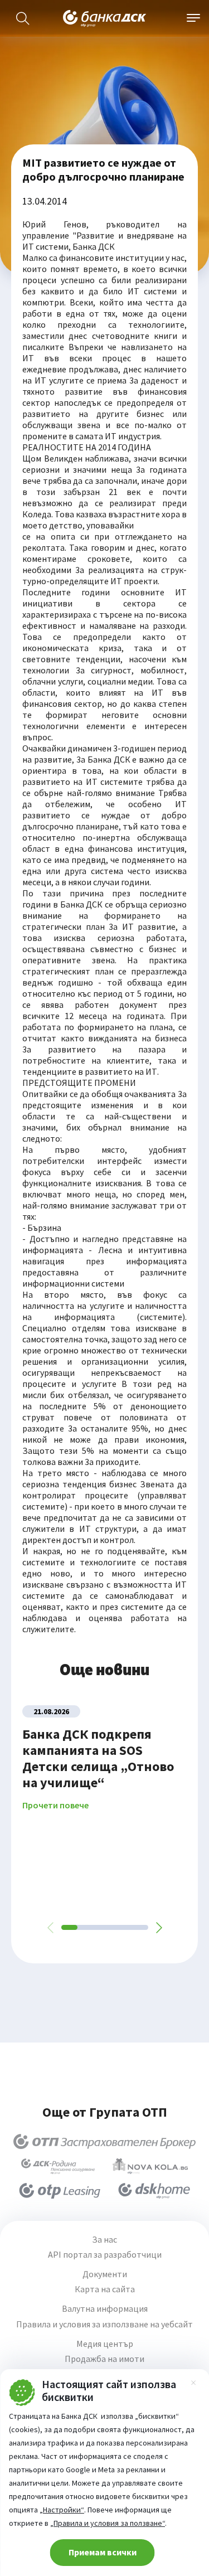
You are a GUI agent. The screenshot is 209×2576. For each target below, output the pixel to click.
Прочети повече (55, 1805)
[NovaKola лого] (150, 2166)
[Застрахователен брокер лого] (104, 2142)
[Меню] (193, 18)
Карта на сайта (105, 2289)
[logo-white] (105, 18)
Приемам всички (103, 2552)
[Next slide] (158, 1928)
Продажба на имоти (104, 2359)
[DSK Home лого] (154, 2191)
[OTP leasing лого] (60, 2191)
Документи (105, 2274)
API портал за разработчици (105, 2255)
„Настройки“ (62, 2510)
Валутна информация (105, 2309)
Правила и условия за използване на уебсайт (104, 2324)
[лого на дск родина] (58, 2166)
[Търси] (23, 18)
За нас (104, 2240)
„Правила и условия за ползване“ (108, 2523)
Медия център (105, 2344)
